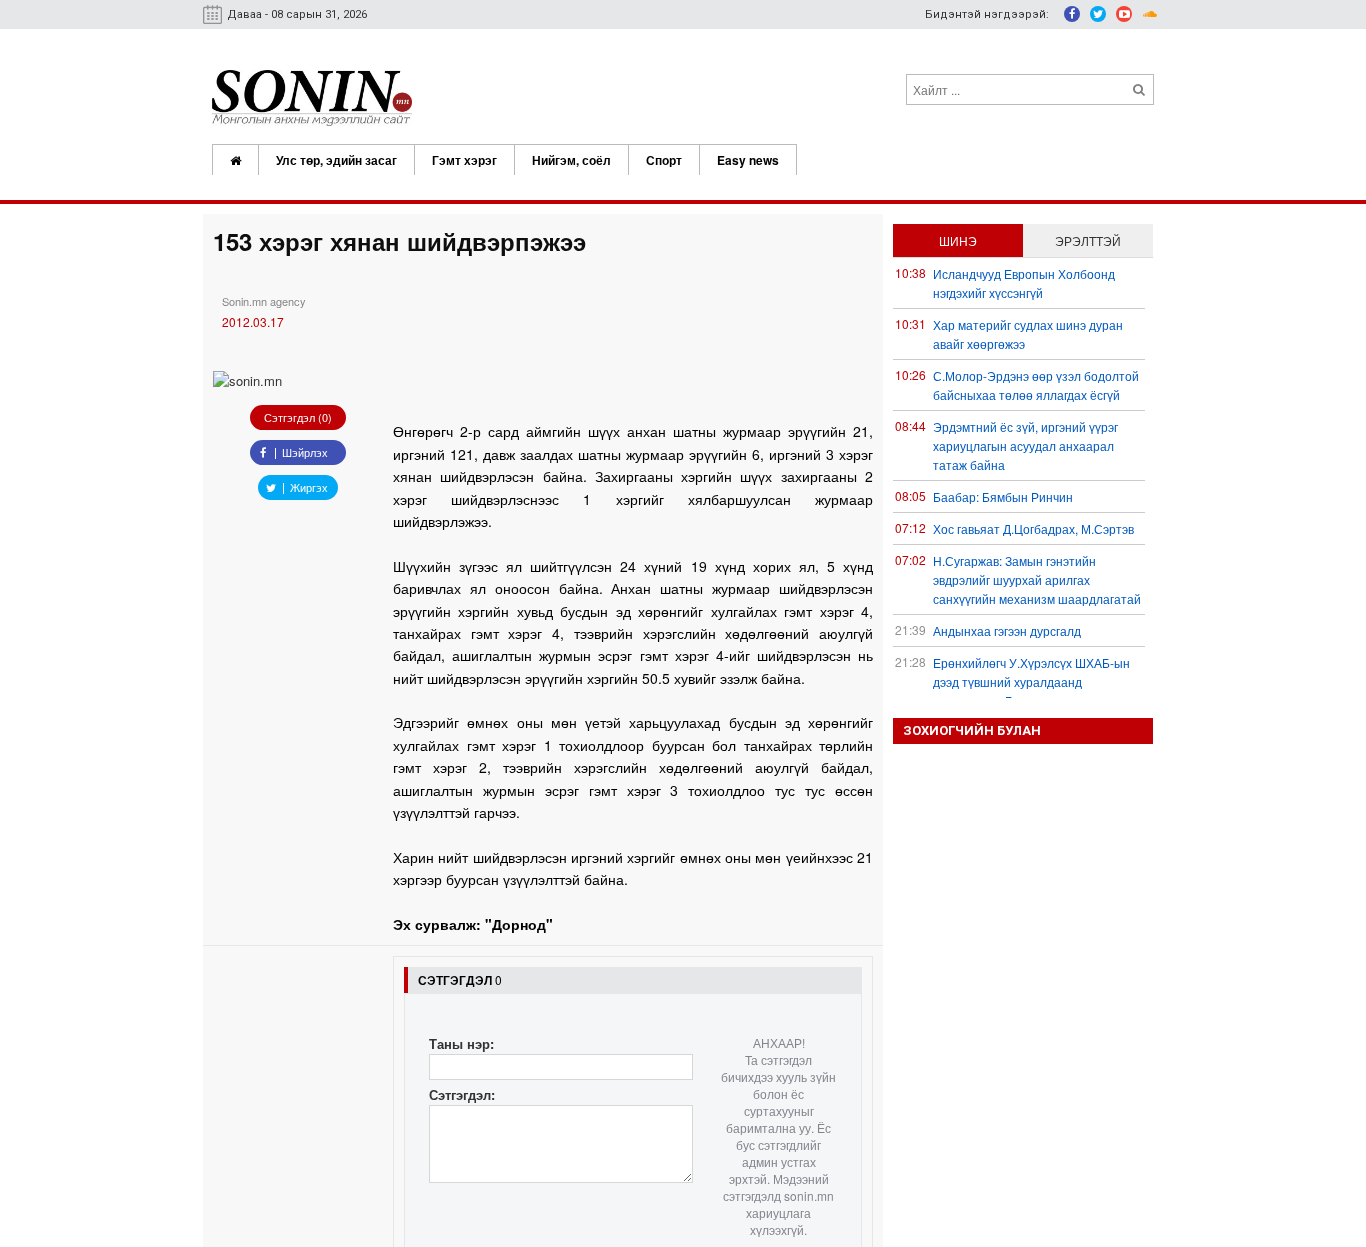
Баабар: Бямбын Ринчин (1003, 496)
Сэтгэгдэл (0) (298, 417)
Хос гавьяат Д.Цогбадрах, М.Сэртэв (1033, 528)
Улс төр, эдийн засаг (336, 160)
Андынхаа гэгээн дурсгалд (1007, 630)
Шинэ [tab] (958, 240)
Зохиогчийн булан (972, 730)
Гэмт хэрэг (464, 160)
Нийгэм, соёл (571, 160)
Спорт (664, 160)
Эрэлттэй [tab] (1088, 240)
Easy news (748, 160)
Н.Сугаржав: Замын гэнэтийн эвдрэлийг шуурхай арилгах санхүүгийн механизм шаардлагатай (1037, 579)
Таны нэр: (461, 1043)
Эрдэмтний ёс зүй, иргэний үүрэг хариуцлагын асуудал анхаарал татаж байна (1025, 445)
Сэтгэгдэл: (462, 1094)
